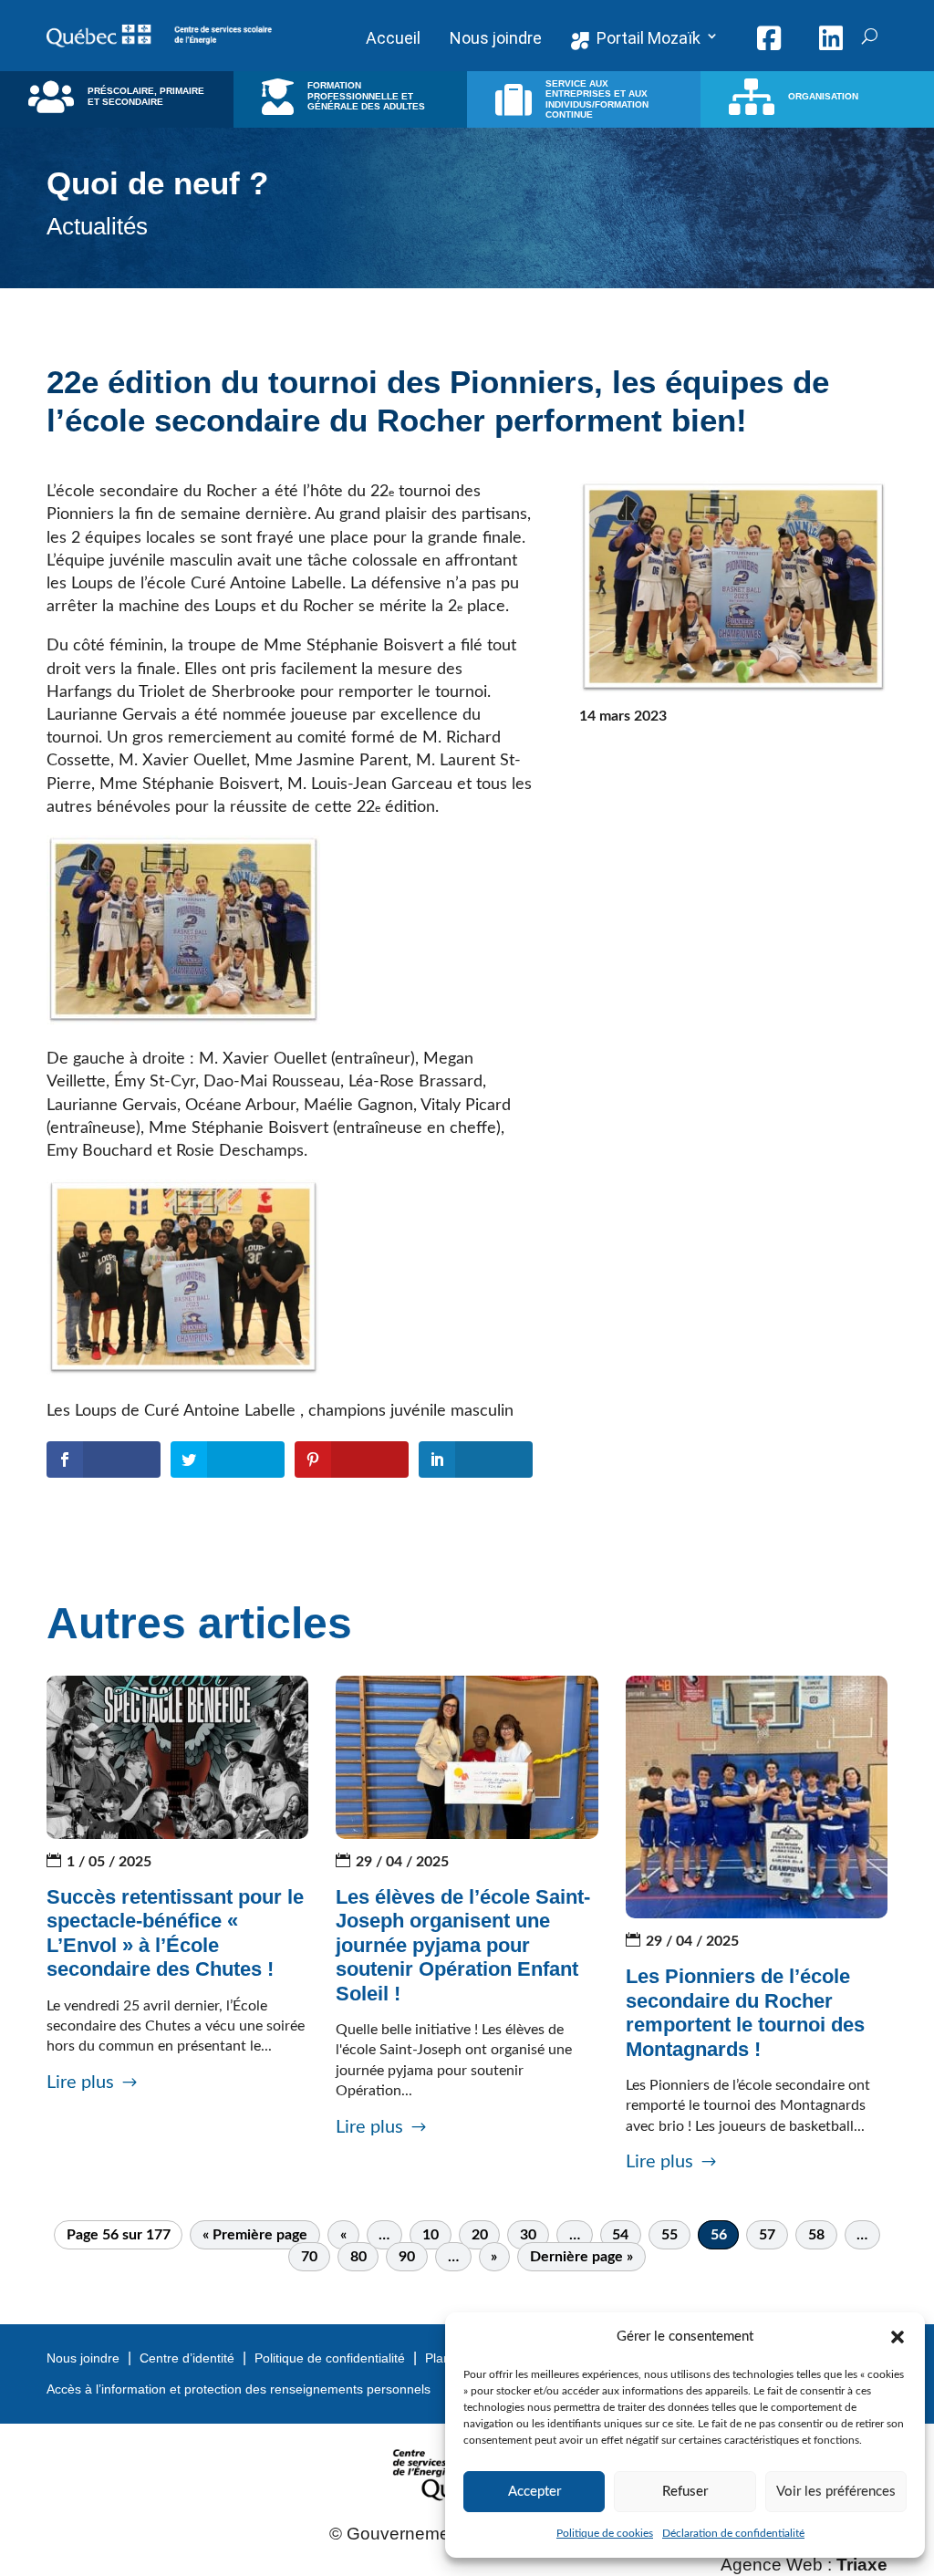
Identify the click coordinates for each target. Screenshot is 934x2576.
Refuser (685, 2492)
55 (669, 2235)
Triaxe (862, 2565)
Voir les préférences (836, 2492)
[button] (898, 2337)
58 (816, 2235)
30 (528, 2235)
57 (767, 2235)
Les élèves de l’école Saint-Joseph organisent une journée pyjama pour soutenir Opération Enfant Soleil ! (463, 1945)
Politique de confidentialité (330, 2358)
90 (407, 2257)
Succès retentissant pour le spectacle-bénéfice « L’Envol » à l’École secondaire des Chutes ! (175, 1933)
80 (358, 2257)
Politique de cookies (605, 2533)
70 (309, 2257)
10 (431, 2235)
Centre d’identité (187, 2358)
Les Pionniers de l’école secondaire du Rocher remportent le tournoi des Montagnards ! (745, 2012)
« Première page (255, 2235)
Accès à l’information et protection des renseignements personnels (239, 2389)
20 (480, 2235)
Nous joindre (83, 2358)
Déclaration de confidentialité (733, 2533)
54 (620, 2235)
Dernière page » (581, 2257)
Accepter (534, 2492)
